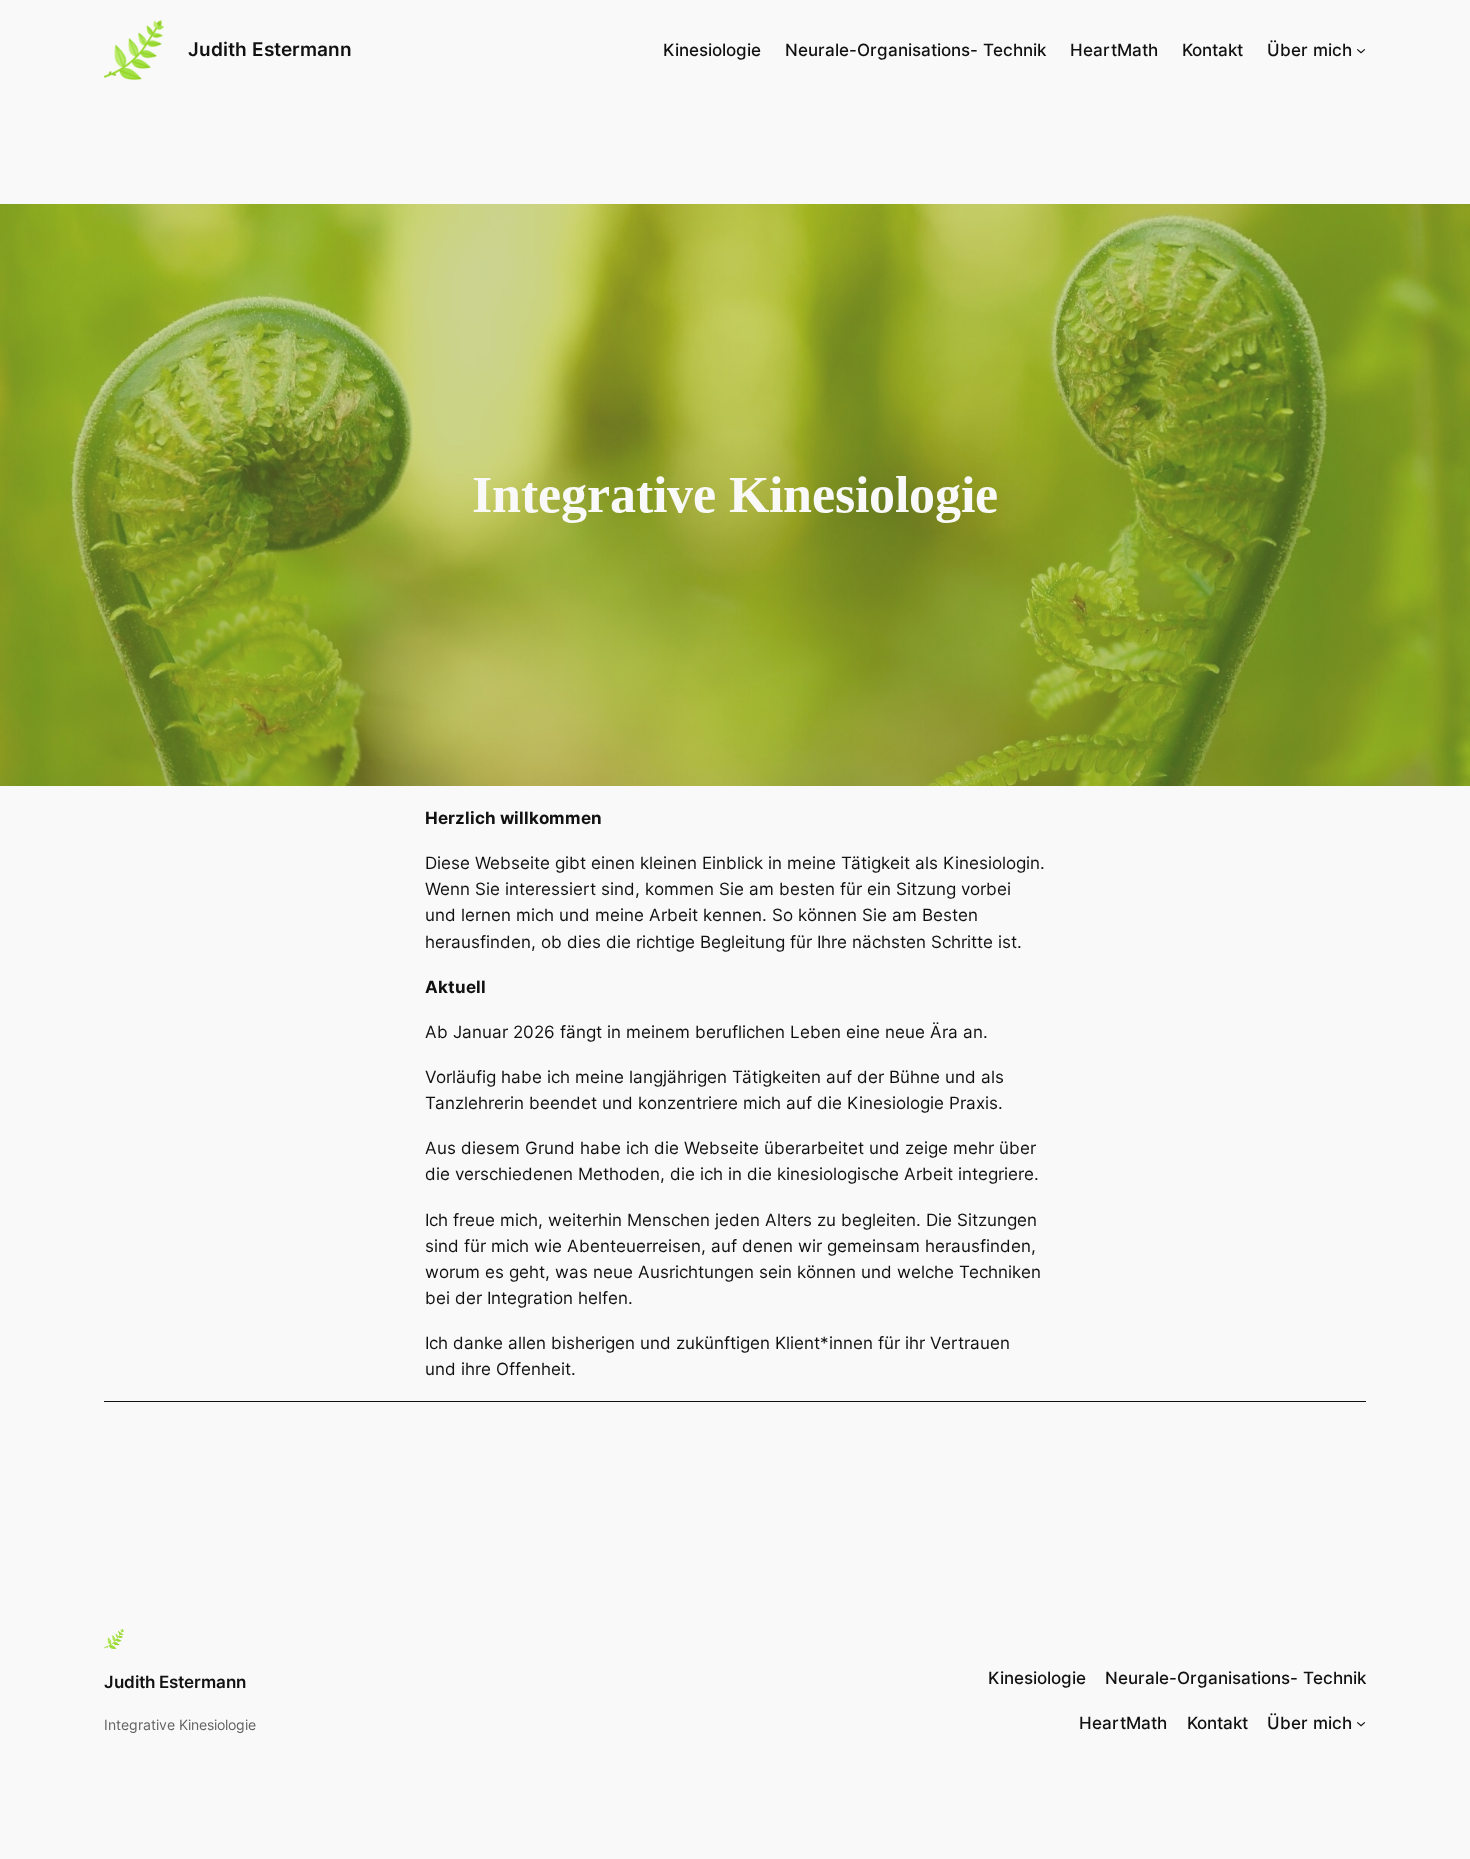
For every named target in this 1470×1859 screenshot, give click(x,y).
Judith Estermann (270, 49)
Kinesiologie (712, 50)
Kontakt (1212, 50)
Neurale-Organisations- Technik (915, 50)
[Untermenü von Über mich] (1361, 50)
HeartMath (1114, 50)
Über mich (1309, 50)
